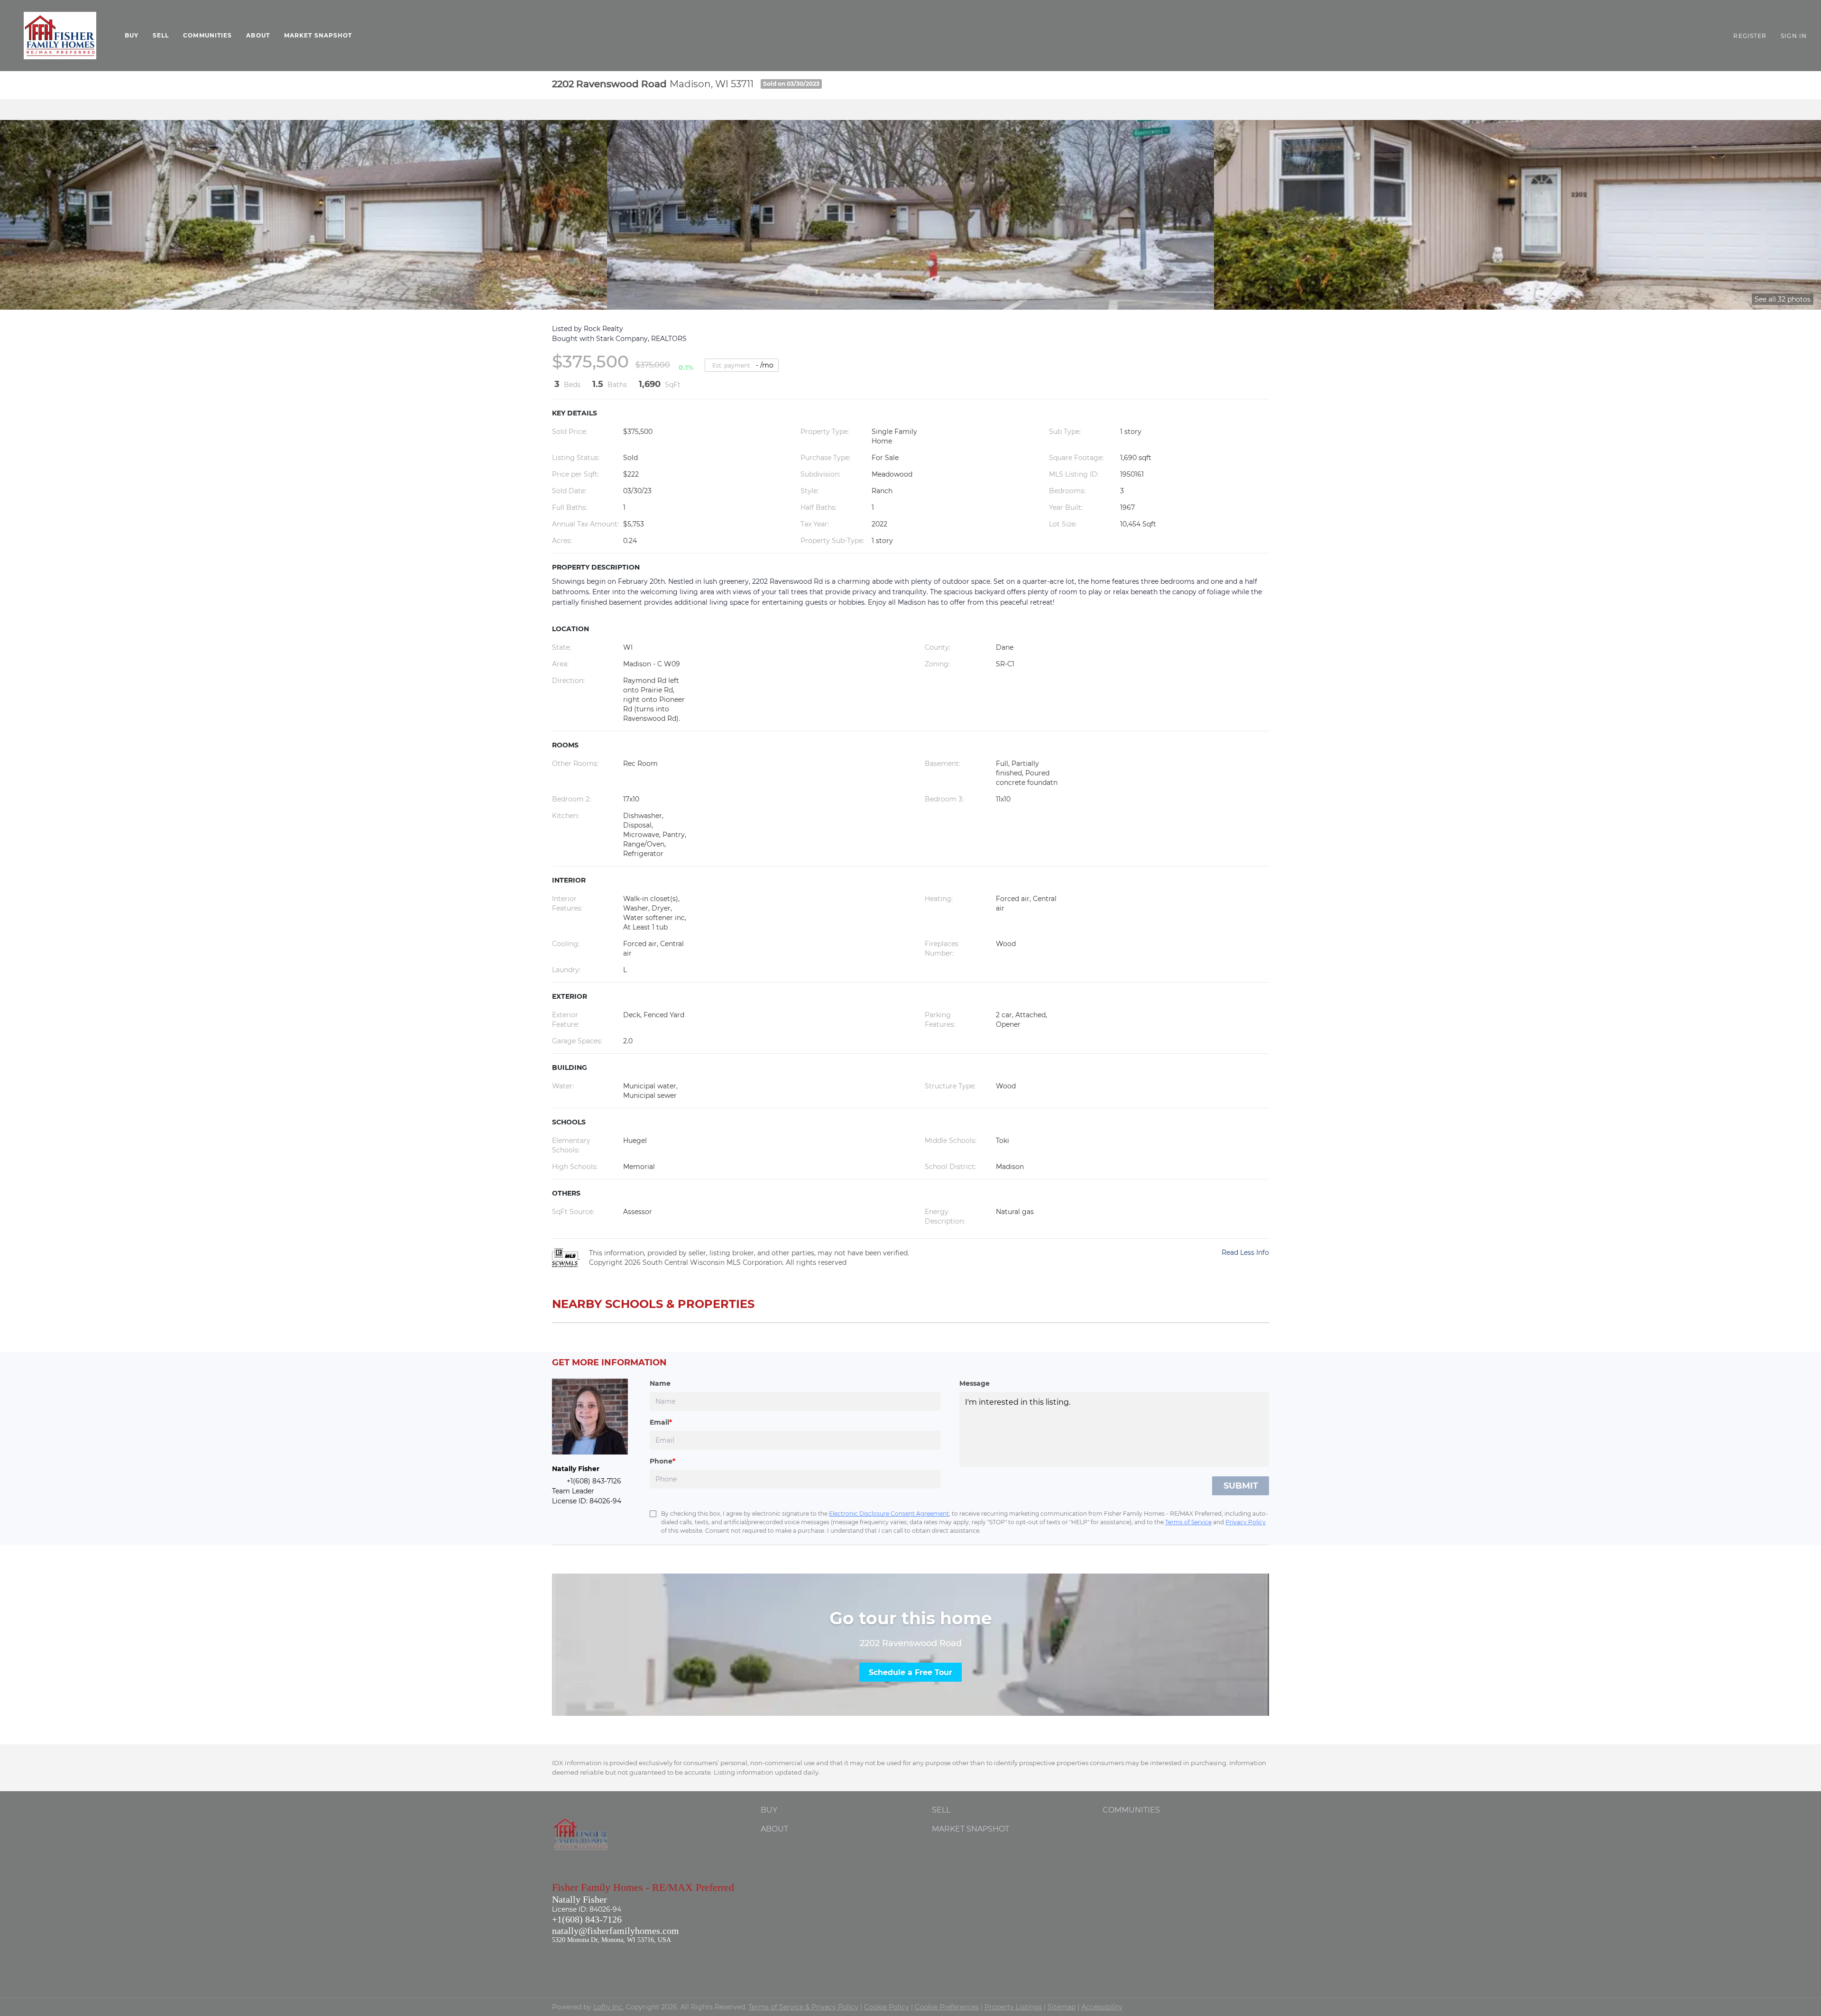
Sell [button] (161, 35)
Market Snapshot (318, 35)
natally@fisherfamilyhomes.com (616, 1931)
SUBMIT (1241, 1486)
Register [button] (1750, 36)
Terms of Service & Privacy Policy (803, 2007)
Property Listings (1013, 2007)
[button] (60, 36)
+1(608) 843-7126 (587, 1919)
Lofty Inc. (608, 2007)
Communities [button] (207, 35)
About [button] (258, 35)
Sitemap (1062, 2007)
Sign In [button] (1794, 36)
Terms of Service (1188, 1522)
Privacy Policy (1246, 1522)
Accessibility (1102, 2007)
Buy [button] (132, 35)
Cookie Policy (887, 2007)
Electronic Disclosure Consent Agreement (889, 1514)
